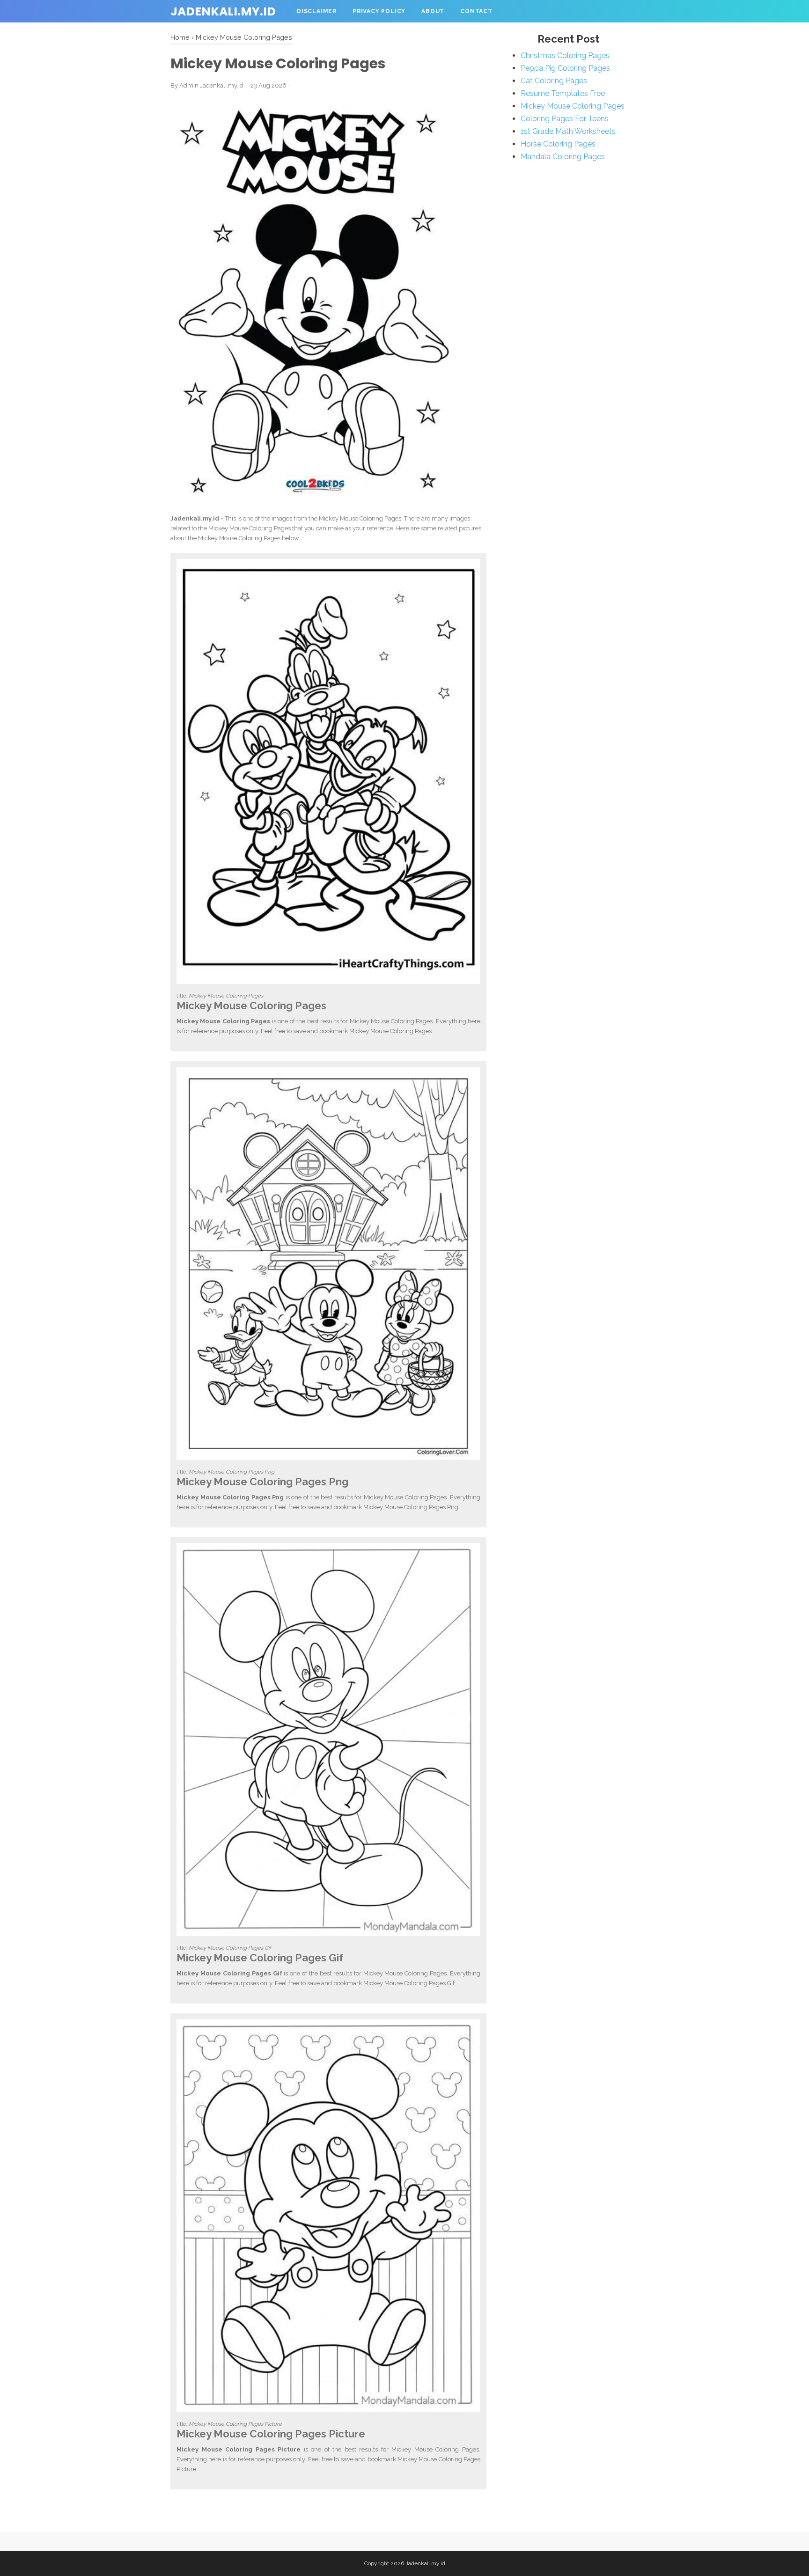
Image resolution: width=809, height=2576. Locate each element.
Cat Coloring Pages (554, 81)
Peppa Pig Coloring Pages (565, 68)
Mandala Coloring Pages (563, 157)
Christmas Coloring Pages (565, 55)
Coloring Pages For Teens (565, 119)
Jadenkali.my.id (223, 11)
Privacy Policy (379, 11)
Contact (476, 11)
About (433, 11)
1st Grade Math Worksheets (568, 131)
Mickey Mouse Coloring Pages (573, 106)
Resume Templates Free (563, 93)
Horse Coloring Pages (558, 144)
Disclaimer (317, 11)
